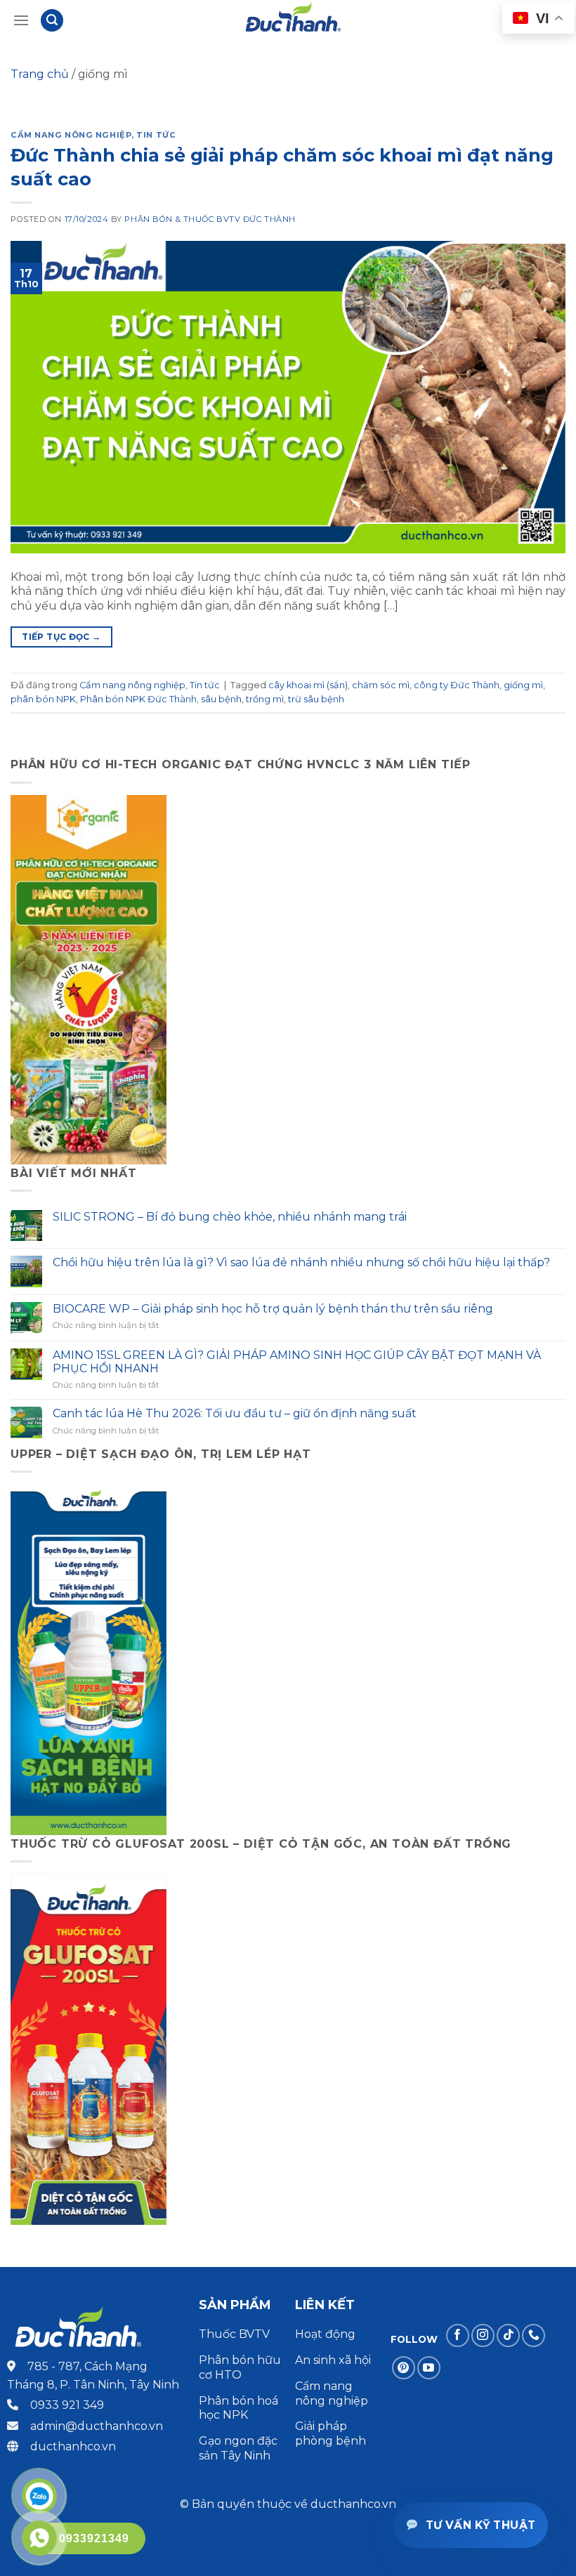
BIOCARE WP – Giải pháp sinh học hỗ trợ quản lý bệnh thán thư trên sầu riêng (273, 1309)
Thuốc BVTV (234, 2334)
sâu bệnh (221, 699)
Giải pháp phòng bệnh (330, 2433)
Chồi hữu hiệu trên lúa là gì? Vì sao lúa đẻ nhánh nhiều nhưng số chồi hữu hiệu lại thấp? (301, 1262)
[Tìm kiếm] (52, 21)
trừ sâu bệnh (316, 699)
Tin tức (156, 135)
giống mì (523, 685)
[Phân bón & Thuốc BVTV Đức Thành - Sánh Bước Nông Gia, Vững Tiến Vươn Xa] (294, 20)
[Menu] (21, 20)
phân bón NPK (43, 699)
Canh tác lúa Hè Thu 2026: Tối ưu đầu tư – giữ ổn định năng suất (235, 1413)
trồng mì (265, 699)
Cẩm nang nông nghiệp (71, 135)
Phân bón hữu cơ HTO (240, 2367)
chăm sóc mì (381, 685)
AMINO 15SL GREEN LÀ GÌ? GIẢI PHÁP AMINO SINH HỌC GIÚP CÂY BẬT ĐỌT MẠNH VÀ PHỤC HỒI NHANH (297, 1362)
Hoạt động (327, 2334)
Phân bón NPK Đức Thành (138, 699)
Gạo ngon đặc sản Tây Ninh (238, 2448)
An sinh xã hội (333, 2360)
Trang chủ (40, 74)
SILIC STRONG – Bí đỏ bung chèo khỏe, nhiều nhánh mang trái (230, 1217)
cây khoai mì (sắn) (308, 685)
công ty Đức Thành (457, 685)
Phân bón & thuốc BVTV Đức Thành (210, 219)
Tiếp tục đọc (61, 637)
